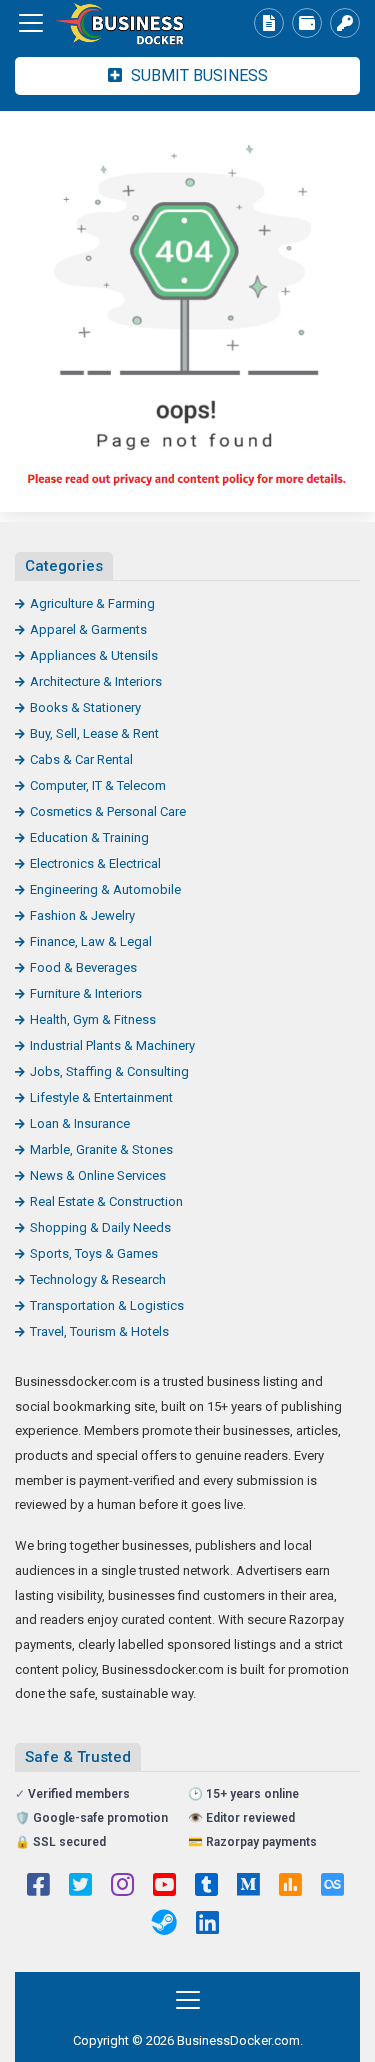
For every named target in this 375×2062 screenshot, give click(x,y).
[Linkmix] (164, 1925)
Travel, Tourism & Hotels (99, 1331)
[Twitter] (80, 1887)
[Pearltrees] (332, 1887)
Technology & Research (98, 1279)
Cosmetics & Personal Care (108, 811)
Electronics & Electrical (95, 863)
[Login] (345, 23)
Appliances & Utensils (94, 655)
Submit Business (197, 75)
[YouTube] (164, 1887)
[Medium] (248, 1887)
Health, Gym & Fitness (93, 1019)
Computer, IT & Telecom (98, 785)
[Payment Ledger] (307, 23)
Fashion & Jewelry (82, 915)
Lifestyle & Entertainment (101, 1097)
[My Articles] (269, 23)
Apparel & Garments (88, 629)
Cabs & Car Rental (81, 759)
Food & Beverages (83, 967)
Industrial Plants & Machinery (112, 1045)
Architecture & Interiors (96, 681)
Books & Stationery (85, 707)
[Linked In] (207, 1925)
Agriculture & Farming (92, 603)
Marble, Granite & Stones (101, 1149)
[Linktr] (290, 1887)
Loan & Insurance (80, 1123)
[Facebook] (38, 1887)
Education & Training (89, 837)
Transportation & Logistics (107, 1305)
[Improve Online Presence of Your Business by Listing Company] (125, 23)
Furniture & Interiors (86, 993)
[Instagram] (122, 1887)
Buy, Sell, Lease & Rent (94, 733)
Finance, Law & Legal (91, 941)
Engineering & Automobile (105, 889)
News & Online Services (98, 1175)
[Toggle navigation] (31, 23)
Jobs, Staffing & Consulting (109, 1071)
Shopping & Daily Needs (100, 1227)
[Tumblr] (206, 1887)
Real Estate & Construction (106, 1201)
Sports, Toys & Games (94, 1253)
